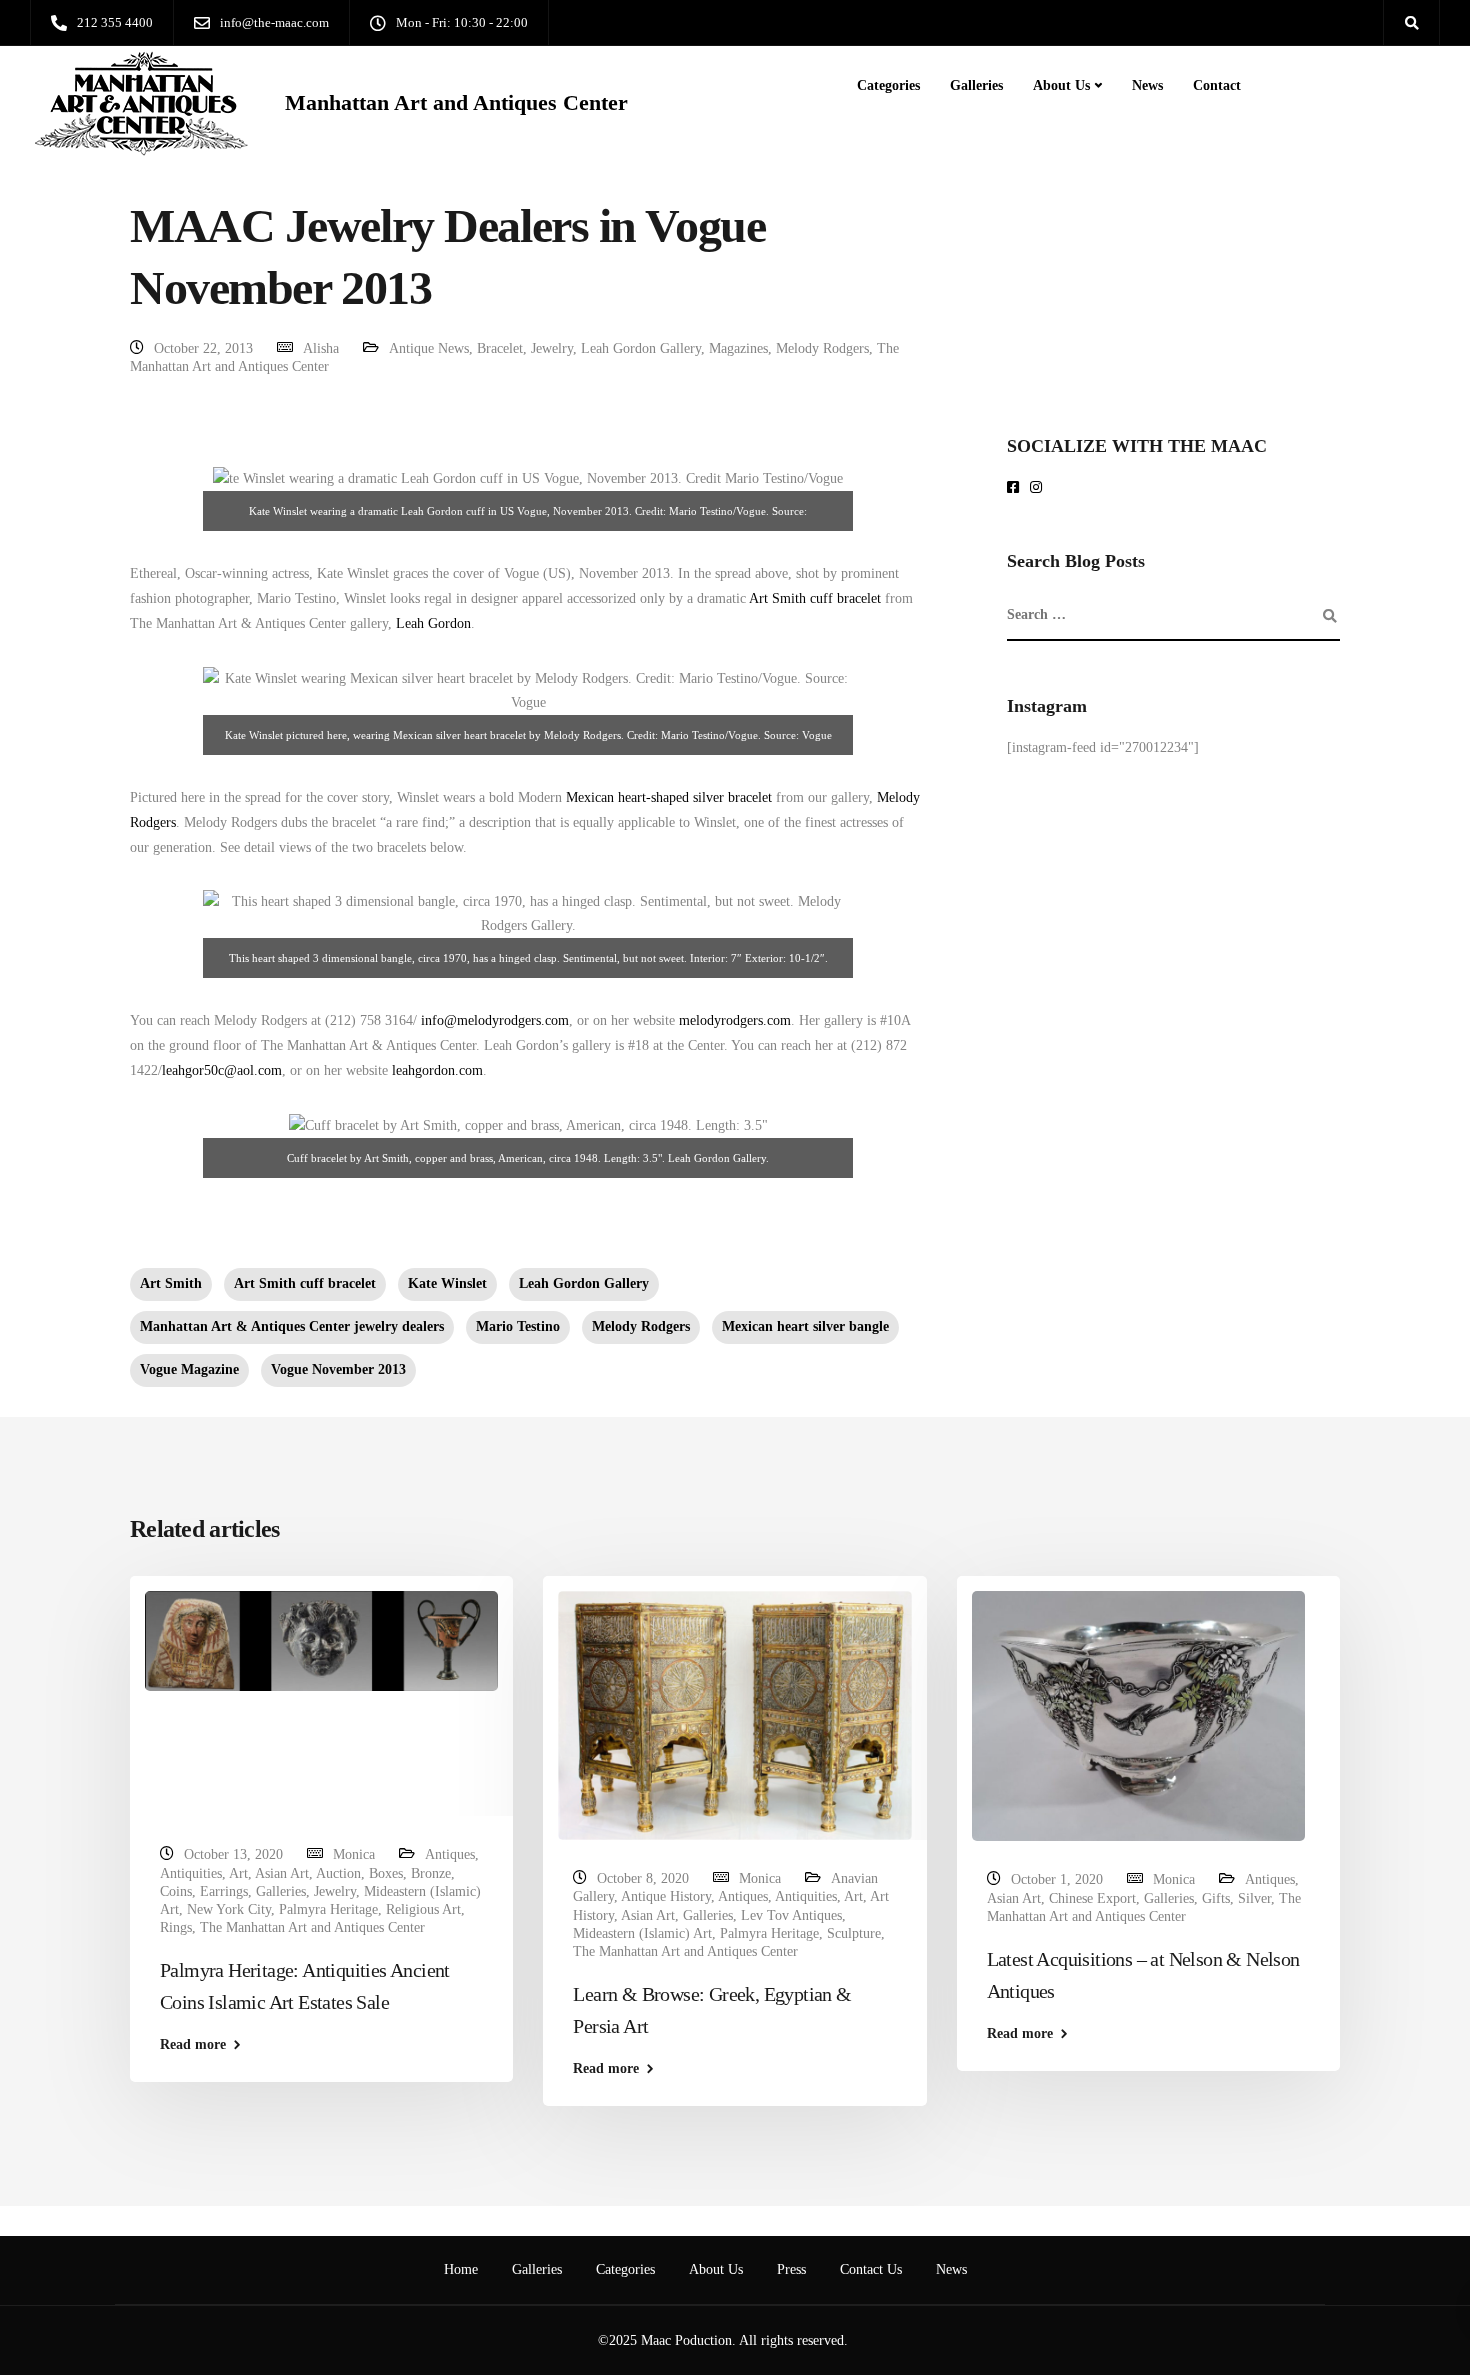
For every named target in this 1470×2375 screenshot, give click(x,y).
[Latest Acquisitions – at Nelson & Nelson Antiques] (1138, 1715)
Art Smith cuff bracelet (815, 598)
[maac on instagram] (1039, 488)
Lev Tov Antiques (791, 1915)
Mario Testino (518, 1326)
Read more (193, 2045)
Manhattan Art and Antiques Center (456, 103)
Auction (338, 1873)
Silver (1254, 1898)
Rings (176, 1927)
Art (238, 1873)
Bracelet (500, 348)
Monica (354, 1854)
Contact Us (871, 2269)
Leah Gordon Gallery (641, 348)
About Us (1061, 85)
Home (461, 2269)
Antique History (666, 1896)
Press (791, 2269)
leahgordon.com (437, 1070)
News (1147, 85)
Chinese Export (1092, 1898)
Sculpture (854, 1933)
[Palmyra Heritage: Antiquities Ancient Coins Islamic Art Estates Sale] (321, 1640)
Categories (888, 85)
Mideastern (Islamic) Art (642, 1933)
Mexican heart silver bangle (805, 1326)
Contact (1217, 85)
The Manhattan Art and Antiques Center (312, 1927)
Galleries (976, 85)
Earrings (224, 1891)
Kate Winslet (447, 1283)
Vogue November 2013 (338, 1369)
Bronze (431, 1873)
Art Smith (171, 1283)
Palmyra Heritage (328, 1909)
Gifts (1216, 1898)
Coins (176, 1891)
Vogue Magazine (189, 1369)
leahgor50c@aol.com (222, 1070)
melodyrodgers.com (735, 1020)
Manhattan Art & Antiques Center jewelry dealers (292, 1326)
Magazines (738, 348)
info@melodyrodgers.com (493, 1020)
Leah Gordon (433, 623)
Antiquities (191, 1873)
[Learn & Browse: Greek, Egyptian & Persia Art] (734, 1714)
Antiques (450, 1854)
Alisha (321, 348)
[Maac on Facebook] (1016, 488)
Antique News (429, 348)
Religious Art (423, 1909)
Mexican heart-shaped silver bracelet (669, 797)
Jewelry (552, 348)
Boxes (386, 1873)
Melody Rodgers (822, 348)
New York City (229, 1909)
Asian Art (282, 1873)
